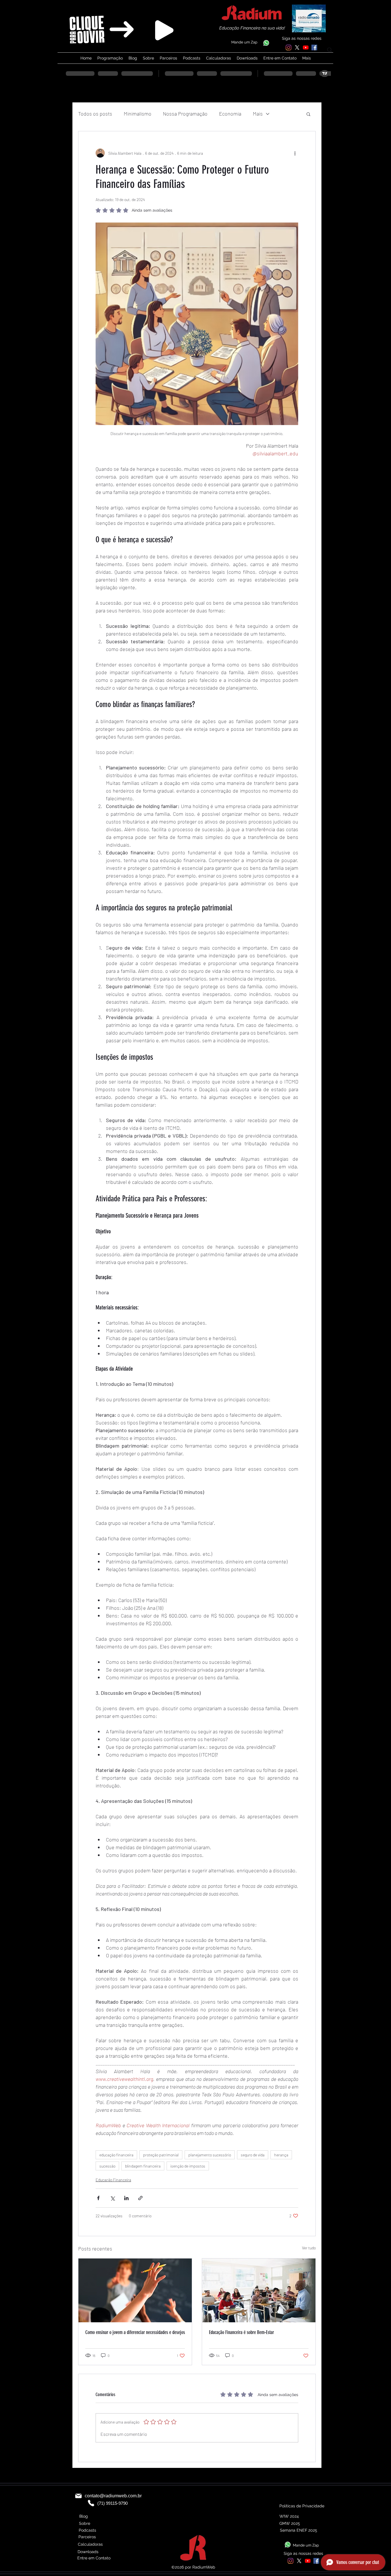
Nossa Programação (185, 114)
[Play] (164, 30)
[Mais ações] (295, 153)
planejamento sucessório (210, 2155)
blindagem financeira (143, 2166)
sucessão (107, 2166)
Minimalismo (138, 114)
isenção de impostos (188, 2166)
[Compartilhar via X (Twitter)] (112, 2198)
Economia (230, 114)
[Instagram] (289, 47)
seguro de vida (253, 2155)
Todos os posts (95, 114)
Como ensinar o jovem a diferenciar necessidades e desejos (135, 2332)
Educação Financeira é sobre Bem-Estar (241, 2332)
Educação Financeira (113, 2180)
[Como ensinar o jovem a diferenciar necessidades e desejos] (135, 2290)
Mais (258, 114)
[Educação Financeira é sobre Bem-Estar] (259, 2290)
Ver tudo (309, 2248)
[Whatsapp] (266, 43)
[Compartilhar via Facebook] (98, 2198)
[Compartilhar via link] (140, 2198)
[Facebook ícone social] (314, 47)
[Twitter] (297, 47)
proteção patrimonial (161, 2155)
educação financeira (116, 2155)
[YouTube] (306, 47)
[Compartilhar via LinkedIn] (126, 2198)
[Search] (330, 50)
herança (281, 2155)
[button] (308, 114)
